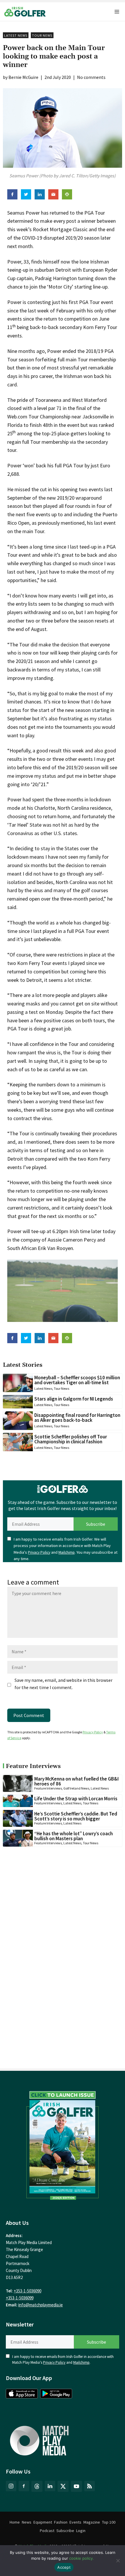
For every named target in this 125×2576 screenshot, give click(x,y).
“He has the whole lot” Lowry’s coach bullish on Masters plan (74, 1836)
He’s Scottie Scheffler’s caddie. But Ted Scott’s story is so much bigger (76, 1816)
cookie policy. (82, 2558)
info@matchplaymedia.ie (41, 2305)
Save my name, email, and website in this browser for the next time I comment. (64, 1684)
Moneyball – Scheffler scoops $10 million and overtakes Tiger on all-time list (77, 1380)
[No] (118, 2561)
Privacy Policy (39, 1552)
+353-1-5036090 (27, 2291)
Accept (64, 2567)
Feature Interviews (48, 1788)
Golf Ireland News (76, 1788)
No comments (91, 77)
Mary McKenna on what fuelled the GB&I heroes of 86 (76, 1781)
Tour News (42, 35)
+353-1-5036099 (20, 2298)
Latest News (16, 35)
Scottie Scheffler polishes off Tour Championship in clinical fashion (71, 1439)
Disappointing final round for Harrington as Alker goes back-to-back (77, 1418)
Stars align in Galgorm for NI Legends (74, 1399)
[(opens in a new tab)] (63, 2144)
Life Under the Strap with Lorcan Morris (76, 1799)
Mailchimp (67, 1552)
